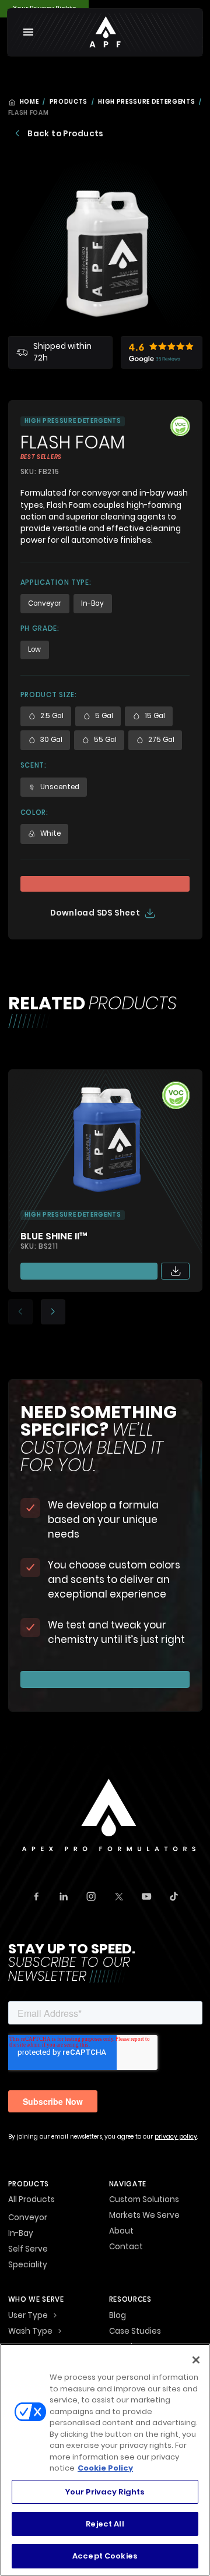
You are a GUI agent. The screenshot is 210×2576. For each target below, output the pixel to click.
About (121, 2232)
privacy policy (176, 2137)
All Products (32, 2200)
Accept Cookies (105, 2556)
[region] (105, 2460)
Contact (126, 2248)
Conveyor (28, 2218)
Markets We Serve (144, 2216)
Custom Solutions (144, 2200)
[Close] (196, 2360)
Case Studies (135, 2332)
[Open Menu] (29, 32)
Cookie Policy (105, 2468)
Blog (118, 2316)
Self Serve (28, 2249)
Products (69, 102)
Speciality (28, 2265)
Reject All (105, 2524)
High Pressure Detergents (146, 102)
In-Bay (21, 2234)
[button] (55, 2316)
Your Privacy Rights (105, 2492)
